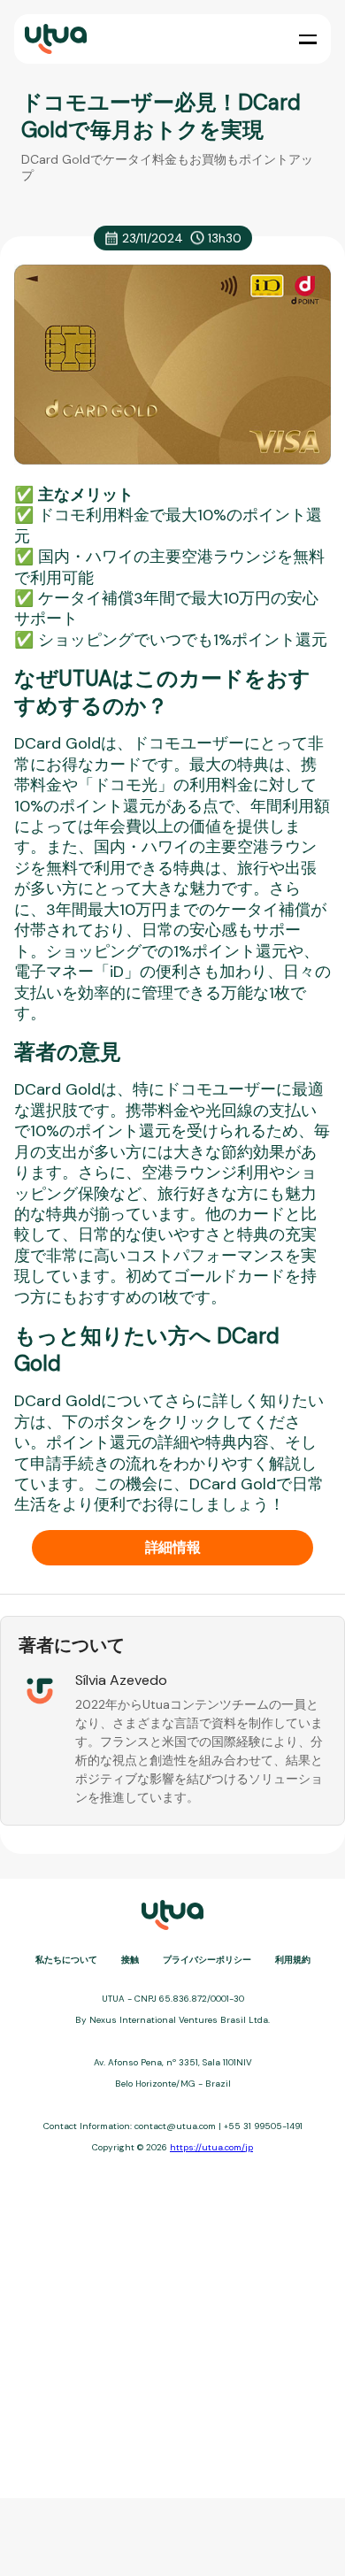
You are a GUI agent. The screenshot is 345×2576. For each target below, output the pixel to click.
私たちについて (66, 1960)
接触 (130, 1960)
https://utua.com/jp (211, 2147)
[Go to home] (54, 39)
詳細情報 (173, 1547)
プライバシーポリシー (207, 1960)
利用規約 (293, 1960)
